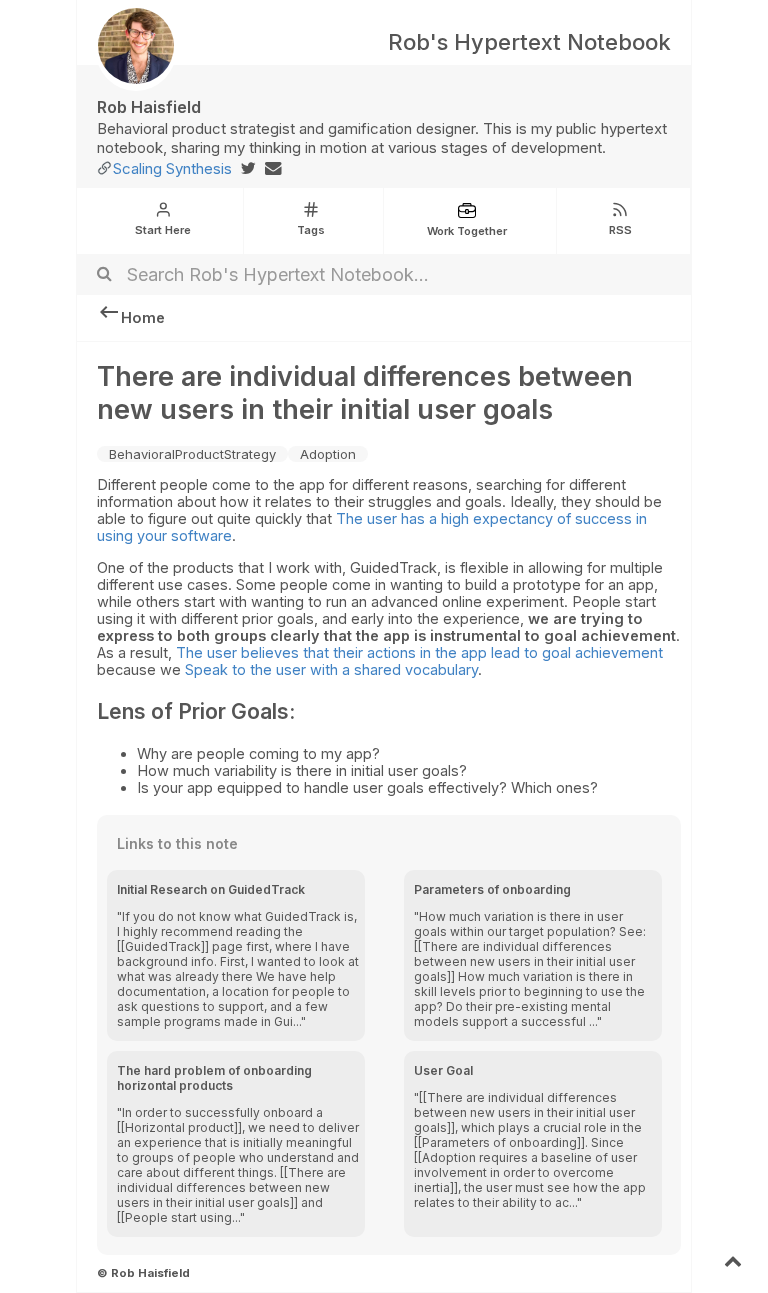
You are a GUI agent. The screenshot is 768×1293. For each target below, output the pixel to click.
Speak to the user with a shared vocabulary (331, 669)
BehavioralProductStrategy (192, 454)
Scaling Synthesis (172, 168)
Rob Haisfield (149, 107)
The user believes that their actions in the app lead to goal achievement (419, 652)
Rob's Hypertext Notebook (529, 42)
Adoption (328, 454)
